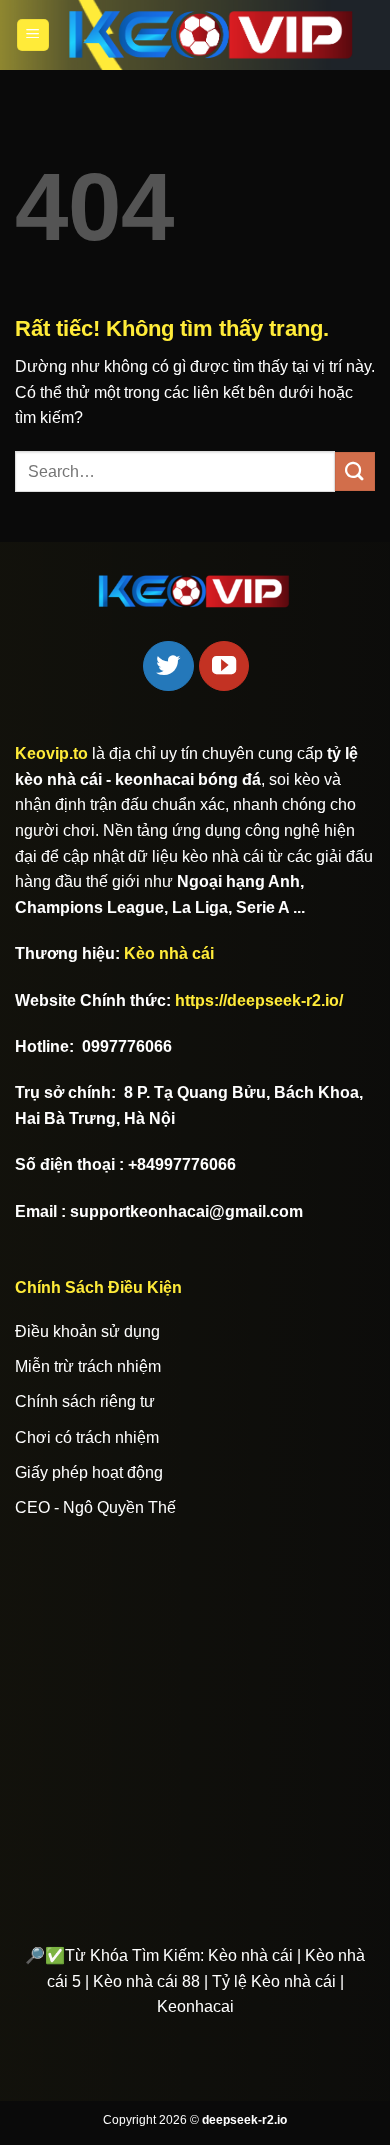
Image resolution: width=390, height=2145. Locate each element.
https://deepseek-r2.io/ (259, 1000)
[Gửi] (355, 471)
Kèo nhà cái (169, 953)
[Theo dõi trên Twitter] (168, 666)
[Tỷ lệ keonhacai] (212, 34)
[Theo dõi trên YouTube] (224, 666)
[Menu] (33, 35)
